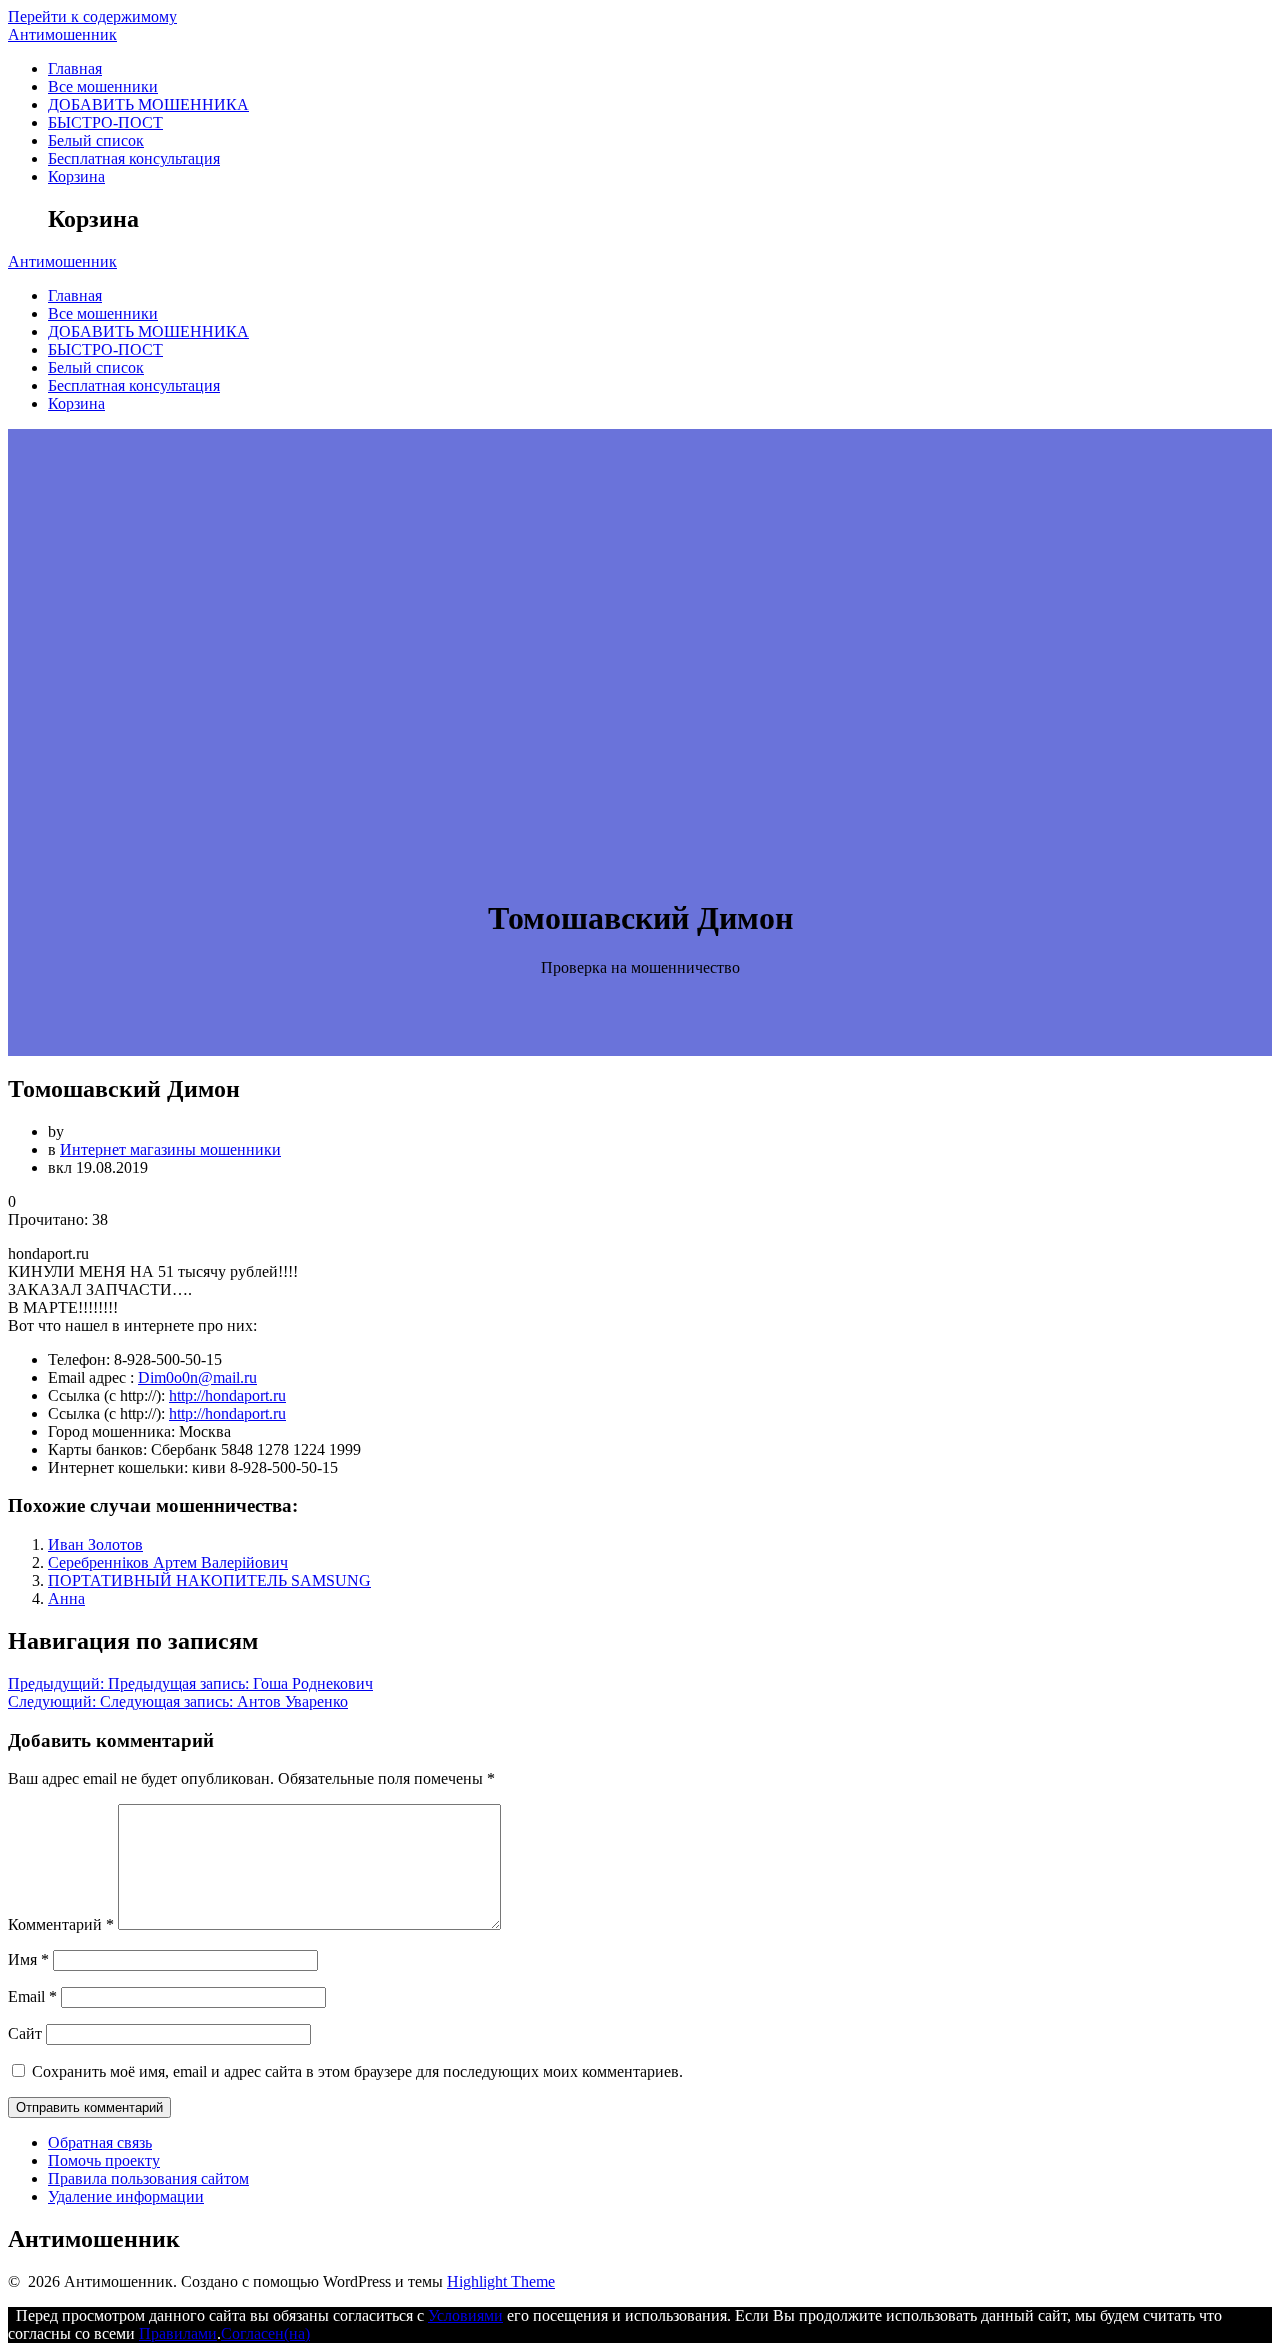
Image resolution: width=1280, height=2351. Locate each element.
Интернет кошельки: (118, 1467)
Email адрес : (91, 1377)
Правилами (178, 2333)
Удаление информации (126, 2196)
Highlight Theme (501, 2281)
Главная (75, 68)
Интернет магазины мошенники (170, 1149)
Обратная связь (100, 2142)
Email (32, 1996)
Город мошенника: (111, 1431)
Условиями (465, 2315)
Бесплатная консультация (134, 158)
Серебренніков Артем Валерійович (168, 1562)
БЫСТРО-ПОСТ (105, 122)
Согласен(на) (265, 2333)
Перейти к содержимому (92, 16)
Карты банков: (97, 1449)
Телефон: (79, 1359)
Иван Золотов (95, 1544)
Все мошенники (103, 86)
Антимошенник (62, 34)
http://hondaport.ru (227, 1395)
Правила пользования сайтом (148, 2178)
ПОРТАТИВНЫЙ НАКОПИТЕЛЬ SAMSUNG (209, 1580)
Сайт (25, 2033)
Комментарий (61, 1924)
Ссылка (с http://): (106, 1395)
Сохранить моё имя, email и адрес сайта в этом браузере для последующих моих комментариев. (357, 2071)
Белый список (96, 140)
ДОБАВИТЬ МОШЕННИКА (148, 104)
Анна (66, 1598)
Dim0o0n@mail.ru (197, 1377)
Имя (28, 1959)
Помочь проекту (104, 2160)
